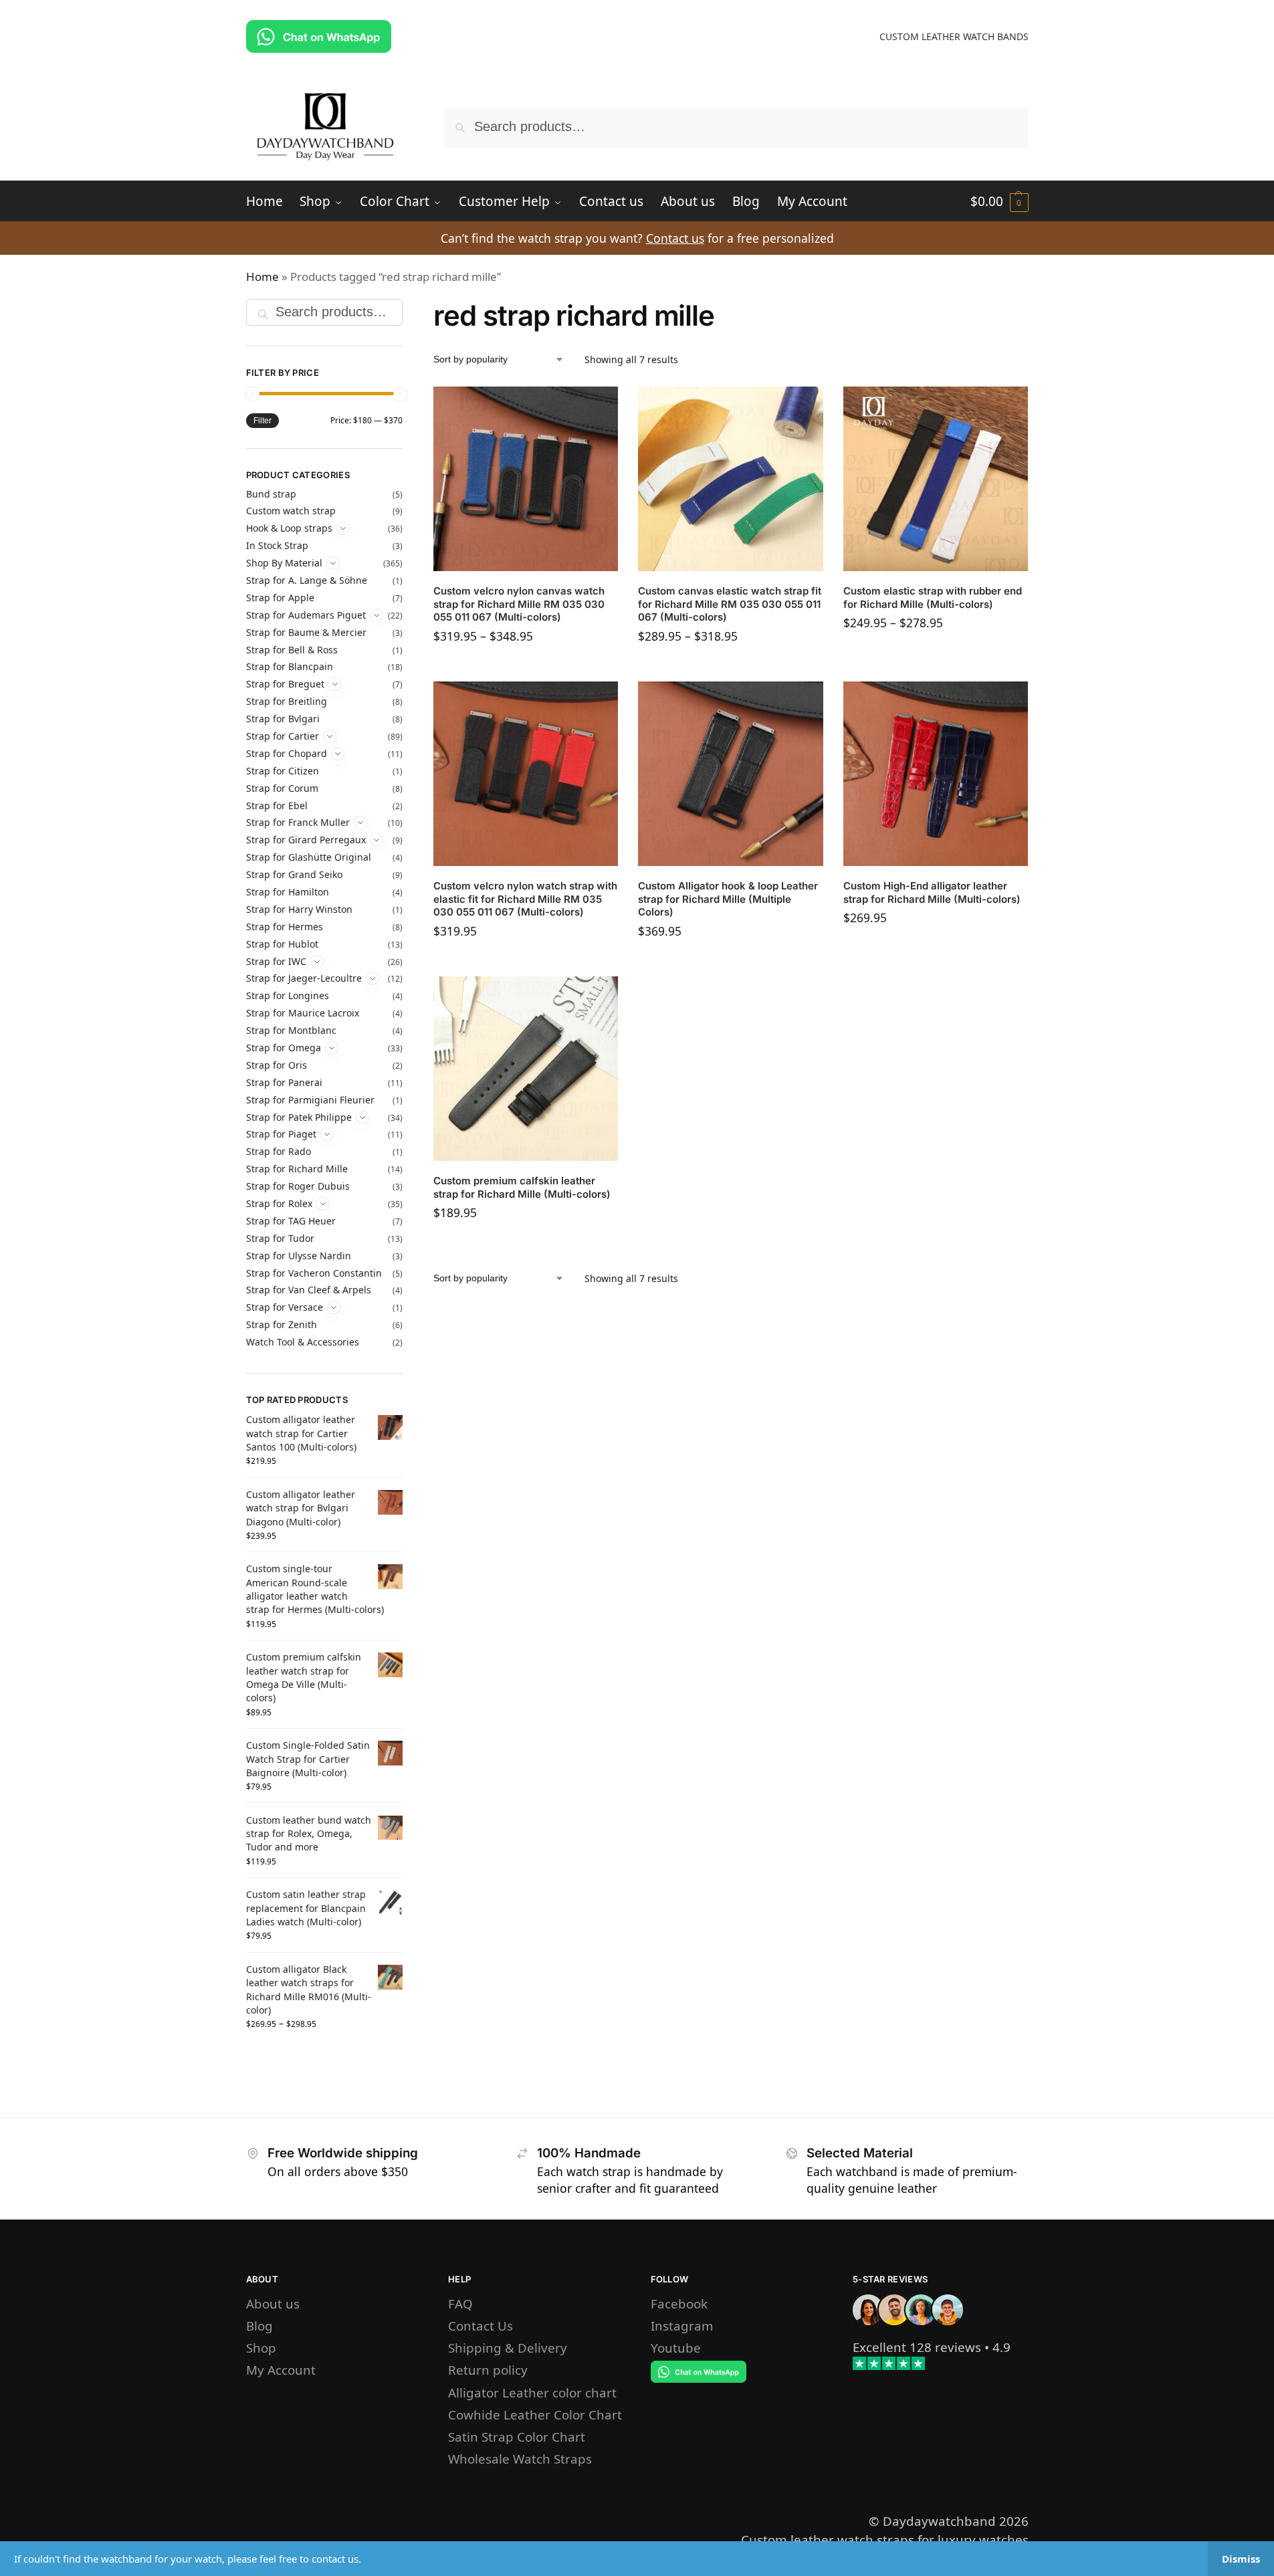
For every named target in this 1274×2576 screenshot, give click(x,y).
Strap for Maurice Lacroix (303, 1013)
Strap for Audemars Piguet (306, 615)
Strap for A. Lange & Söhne (307, 580)
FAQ (460, 2303)
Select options (526, 668)
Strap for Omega (284, 1048)
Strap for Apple (280, 598)
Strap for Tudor (280, 1238)
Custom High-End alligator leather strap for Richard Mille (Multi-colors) (932, 892)
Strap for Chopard (287, 753)
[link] (917, 2347)
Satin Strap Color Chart (517, 2437)
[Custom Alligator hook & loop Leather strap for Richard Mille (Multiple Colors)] (730, 774)
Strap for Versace (285, 1307)
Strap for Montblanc (291, 1030)
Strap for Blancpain (290, 666)
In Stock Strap (277, 545)
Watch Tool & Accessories (303, 1342)
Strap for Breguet (285, 684)
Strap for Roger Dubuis (298, 1186)
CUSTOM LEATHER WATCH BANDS (954, 36)
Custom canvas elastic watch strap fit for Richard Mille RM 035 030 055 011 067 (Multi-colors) (730, 604)
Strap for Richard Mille (297, 1169)
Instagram (682, 2326)
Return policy (488, 2370)
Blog (259, 2326)
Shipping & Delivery (508, 2348)
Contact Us (481, 2326)
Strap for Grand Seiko (294, 874)
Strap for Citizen (283, 771)
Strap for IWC (276, 961)
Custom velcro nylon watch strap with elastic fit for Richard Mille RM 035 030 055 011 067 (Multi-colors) (525, 899)
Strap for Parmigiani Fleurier (310, 1100)
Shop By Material (284, 563)
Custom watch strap (291, 511)
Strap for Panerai (284, 1082)
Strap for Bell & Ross (292, 650)
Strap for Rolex (279, 1203)
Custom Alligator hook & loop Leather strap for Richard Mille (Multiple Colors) (728, 899)
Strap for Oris (277, 1065)
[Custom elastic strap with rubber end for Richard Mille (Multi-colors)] (936, 479)
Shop (261, 2348)
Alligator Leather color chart (532, 2392)
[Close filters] (407, 309)
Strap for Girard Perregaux (306, 840)
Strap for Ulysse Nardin (299, 1256)
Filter (262, 421)
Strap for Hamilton (288, 892)
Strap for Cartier (283, 736)
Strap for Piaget (281, 1134)
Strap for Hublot (282, 944)
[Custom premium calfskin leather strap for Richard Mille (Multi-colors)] (526, 1069)
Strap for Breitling (287, 701)
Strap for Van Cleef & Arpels (309, 1290)
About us (273, 2303)
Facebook (679, 2303)
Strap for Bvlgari (283, 719)
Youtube (676, 2348)
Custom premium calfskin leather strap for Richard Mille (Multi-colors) (522, 1187)
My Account (281, 2370)
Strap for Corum (282, 788)
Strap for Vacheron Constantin (314, 1273)
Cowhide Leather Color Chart (535, 2414)
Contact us (675, 238)
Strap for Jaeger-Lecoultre (304, 978)
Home (262, 277)
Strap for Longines (288, 995)
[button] (999, 201)
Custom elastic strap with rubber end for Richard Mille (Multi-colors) (933, 598)
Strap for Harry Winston (299, 909)
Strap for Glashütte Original (309, 857)
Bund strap (271, 494)
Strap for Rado (279, 1151)
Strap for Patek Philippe (299, 1117)
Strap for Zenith (282, 1324)
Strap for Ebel (277, 806)
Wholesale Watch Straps (520, 2459)
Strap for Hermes (285, 927)
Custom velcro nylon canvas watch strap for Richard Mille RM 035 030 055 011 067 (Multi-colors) (519, 604)
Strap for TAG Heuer (291, 1221)
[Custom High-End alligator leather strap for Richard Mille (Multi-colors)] (936, 774)
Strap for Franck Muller (298, 822)
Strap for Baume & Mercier (306, 632)
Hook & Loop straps (289, 528)
